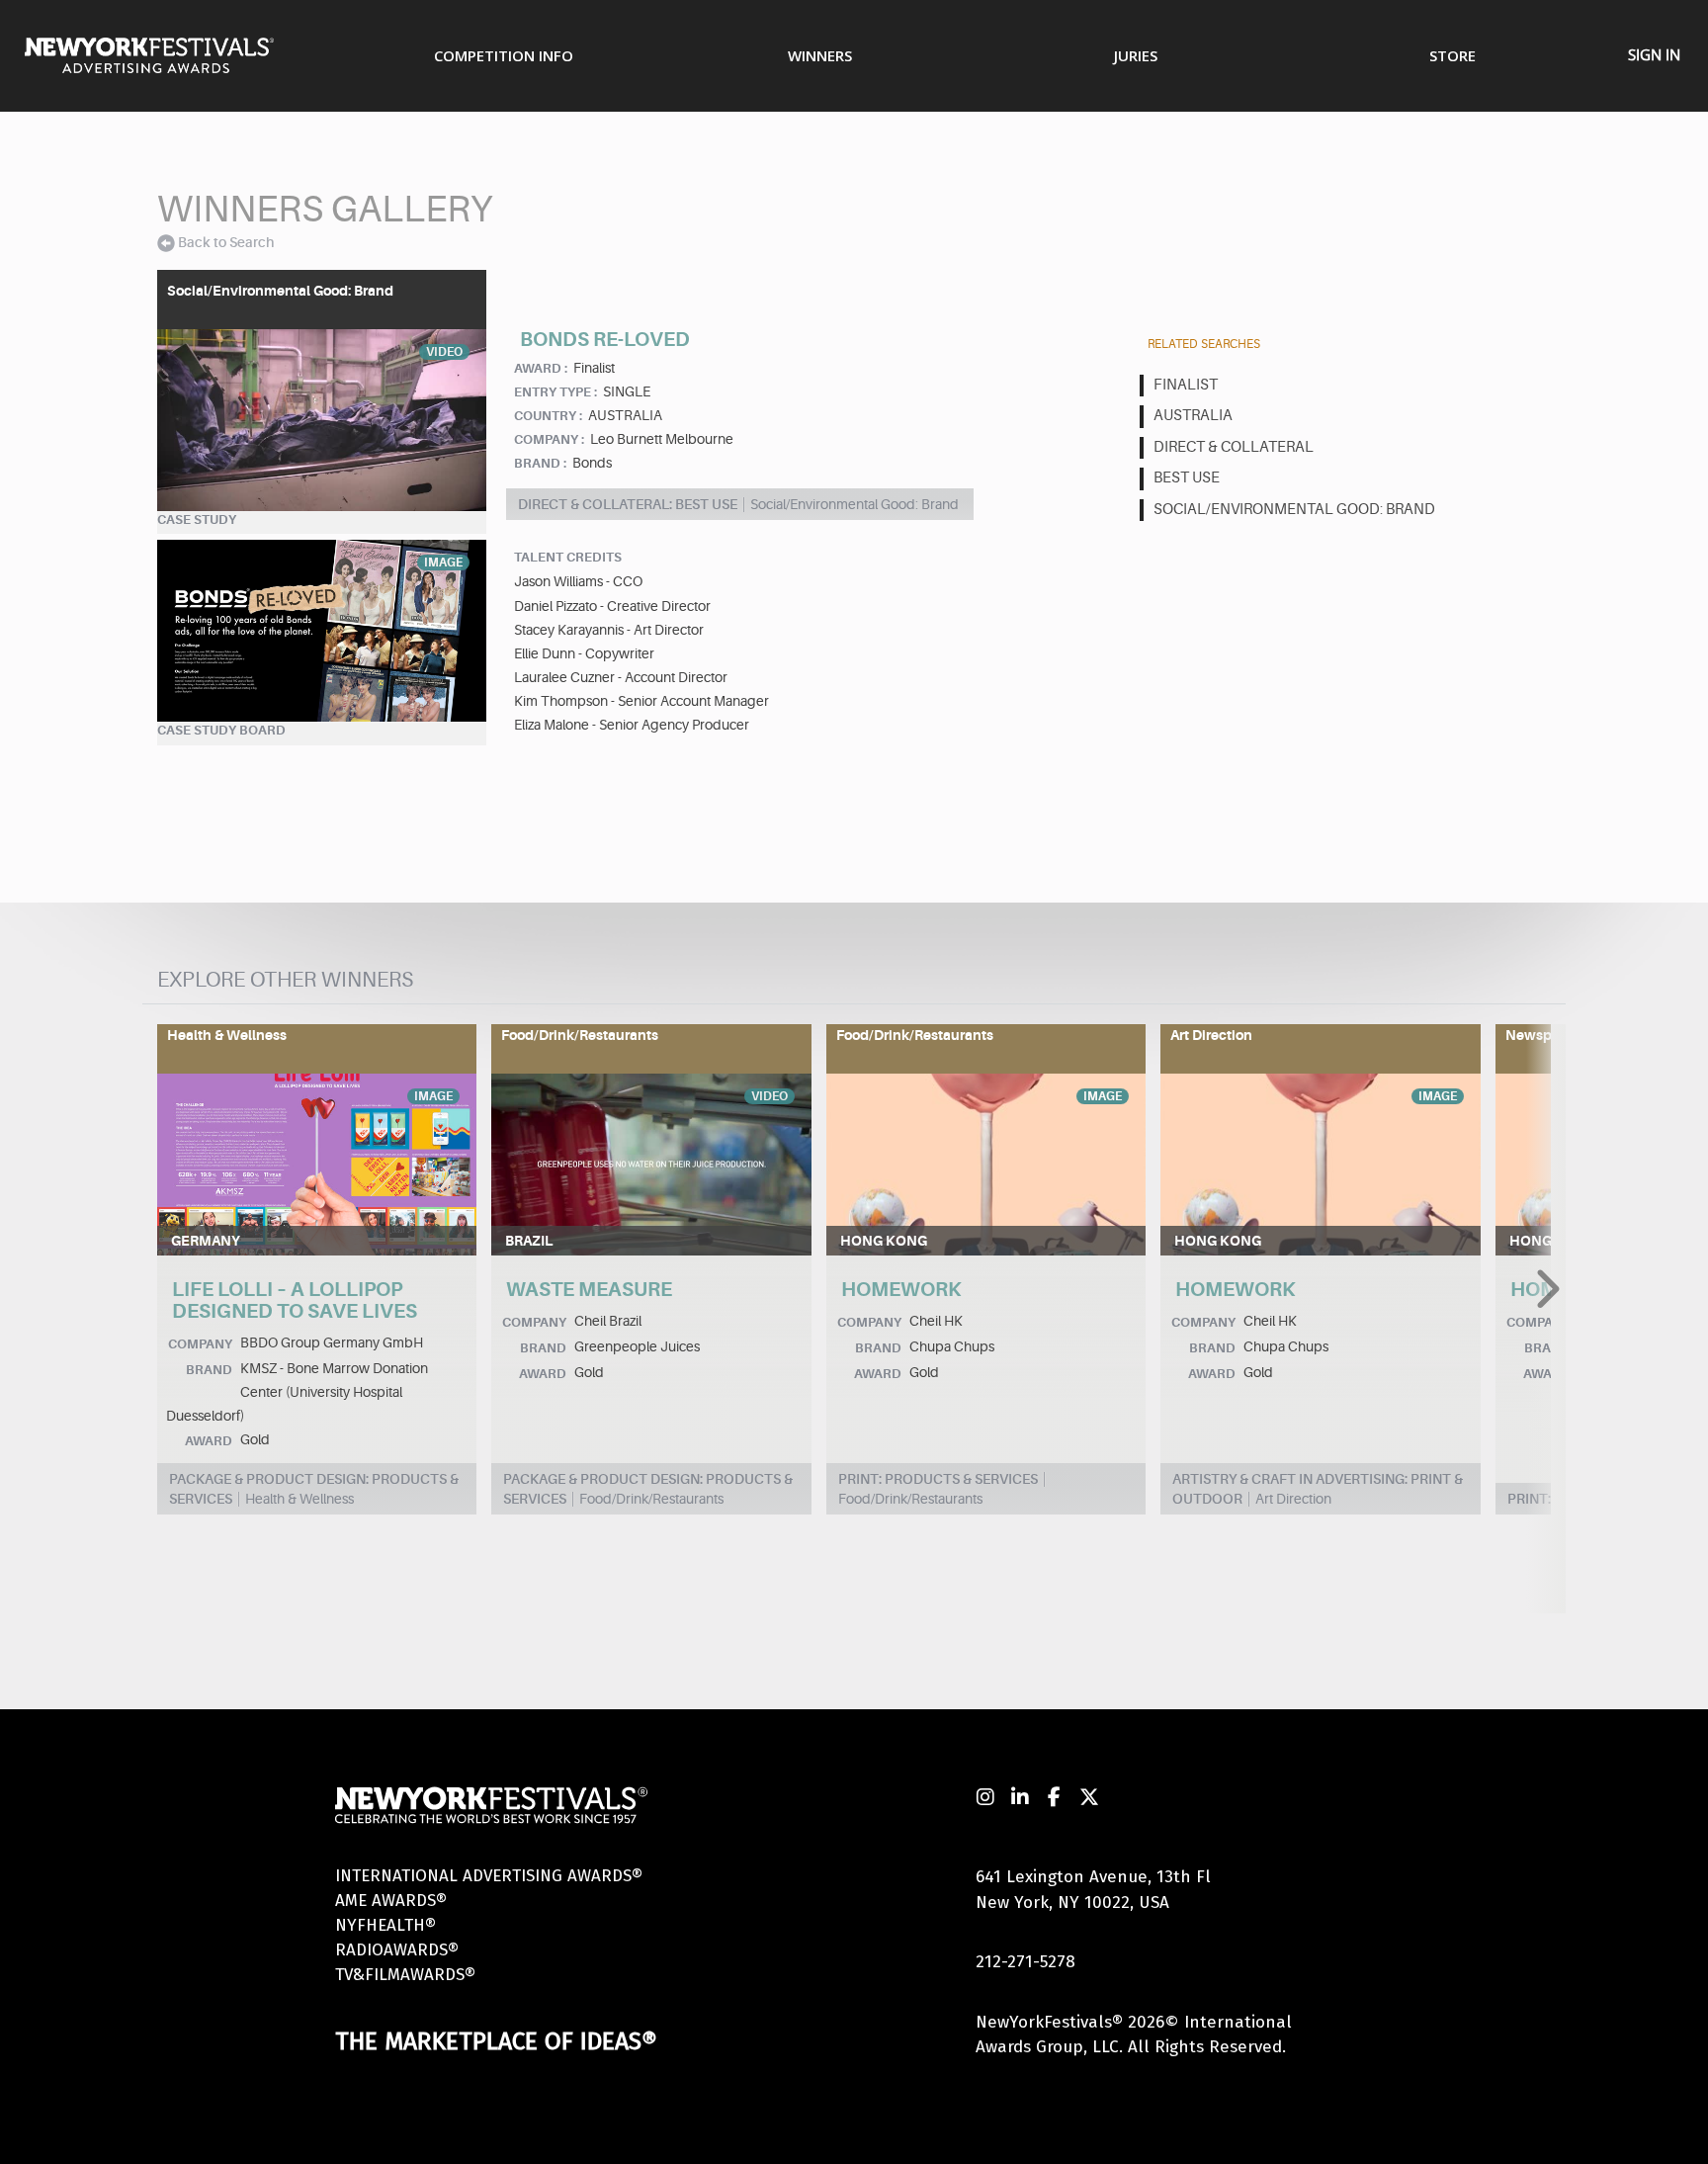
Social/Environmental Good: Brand (1294, 510)
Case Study (197, 519)
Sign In (1654, 54)
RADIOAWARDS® (397, 1950)
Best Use (1187, 478)
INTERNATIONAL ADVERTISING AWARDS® (489, 1876)
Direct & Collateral (1234, 447)
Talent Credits (568, 557)
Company (200, 1344)
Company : (549, 439)
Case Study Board (221, 730)
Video (444, 352)
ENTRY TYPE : (555, 392)
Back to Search (226, 242)
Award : (541, 368)
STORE (1452, 55)
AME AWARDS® (391, 1901)
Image (443, 563)
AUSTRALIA (1193, 416)
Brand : (540, 463)
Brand (209, 1370)
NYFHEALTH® (385, 1925)
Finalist (1186, 385)
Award (209, 1441)
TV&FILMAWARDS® (405, 1975)
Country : (548, 416)
